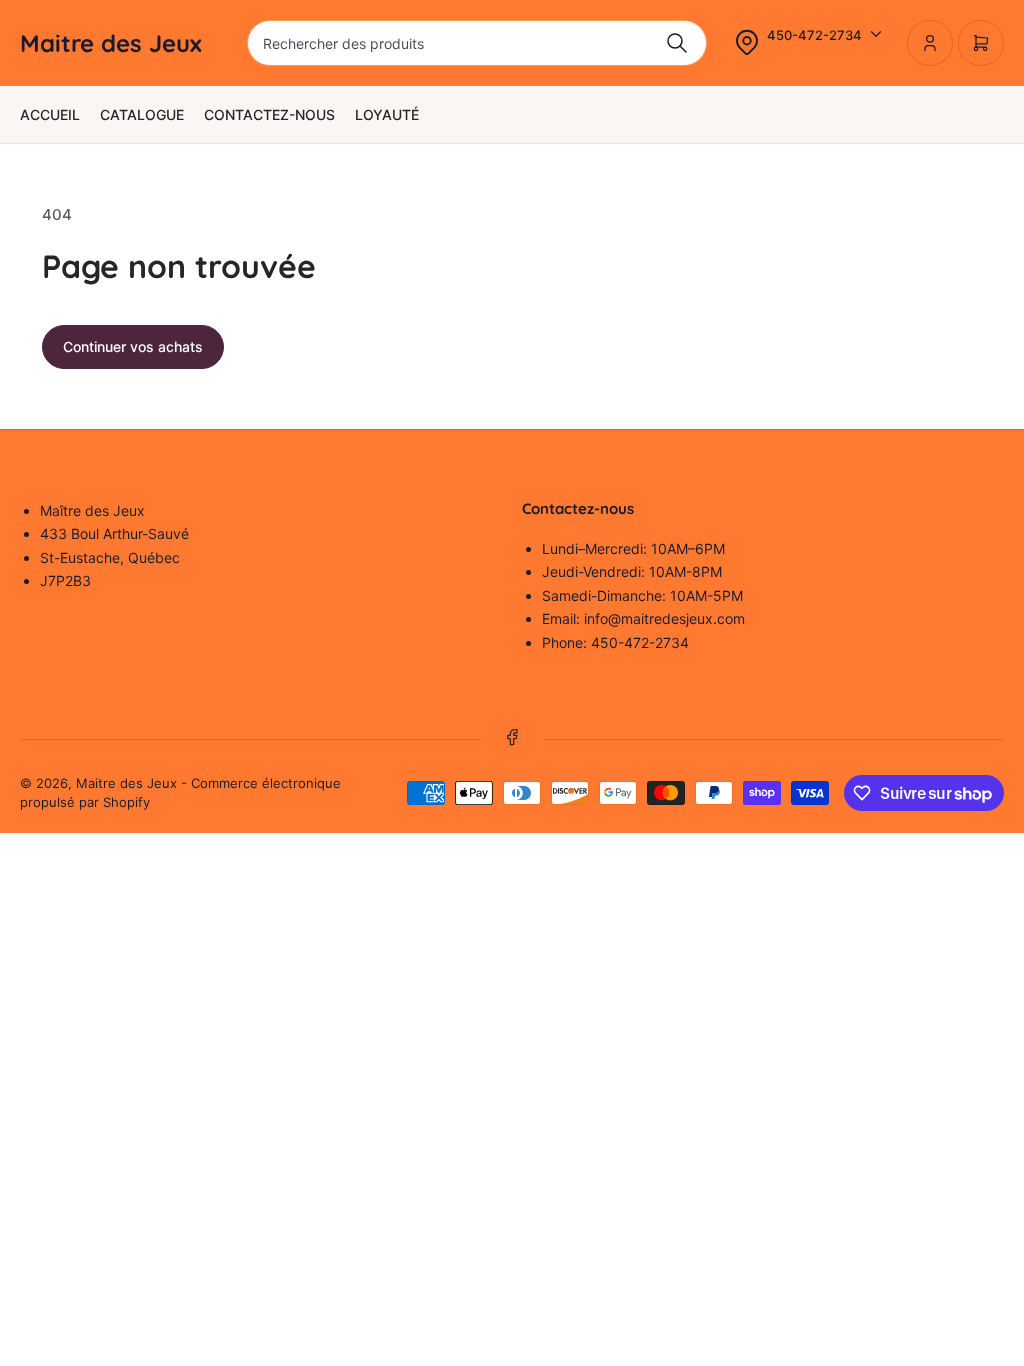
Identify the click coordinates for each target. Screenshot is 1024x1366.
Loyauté (387, 114)
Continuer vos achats (133, 346)
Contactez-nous (269, 114)
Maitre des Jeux (126, 783)
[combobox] (477, 43)
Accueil (50, 114)
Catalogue (142, 114)
